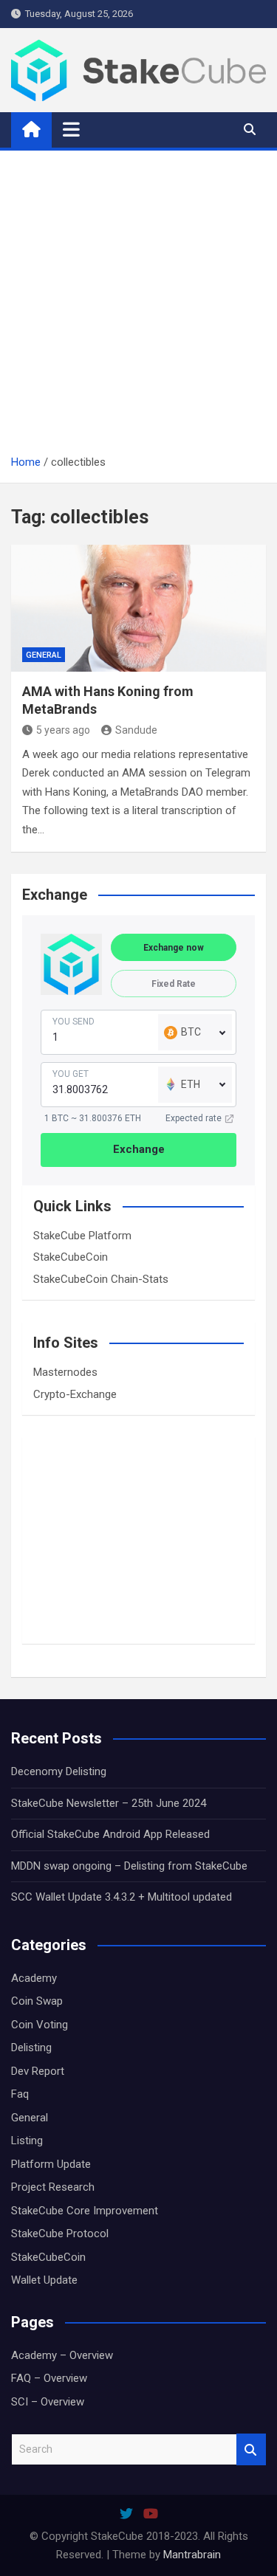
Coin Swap (37, 2001)
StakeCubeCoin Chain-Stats (101, 1279)
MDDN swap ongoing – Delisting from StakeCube (129, 1866)
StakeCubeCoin (71, 1257)
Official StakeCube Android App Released (110, 1834)
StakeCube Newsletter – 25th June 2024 (109, 1803)
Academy (34, 1978)
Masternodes (65, 1372)
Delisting (31, 2048)
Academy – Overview (62, 2355)
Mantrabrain (192, 2555)
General (44, 655)
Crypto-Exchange (75, 1394)
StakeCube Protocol (60, 2234)
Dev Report (38, 2071)
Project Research (53, 2187)
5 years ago (63, 730)
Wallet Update (44, 2280)
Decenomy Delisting (59, 1771)
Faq (20, 2094)
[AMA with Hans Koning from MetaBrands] (138, 609)
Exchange (139, 1149)
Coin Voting (40, 2025)
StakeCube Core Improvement (85, 2211)
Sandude (136, 730)
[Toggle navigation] (71, 129)
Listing (27, 2141)
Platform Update (51, 2164)
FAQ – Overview (49, 2378)
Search (251, 2449)
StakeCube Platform (82, 1236)
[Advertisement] (138, 307)
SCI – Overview (48, 2402)
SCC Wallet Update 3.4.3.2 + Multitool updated (122, 1897)
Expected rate (194, 1118)
